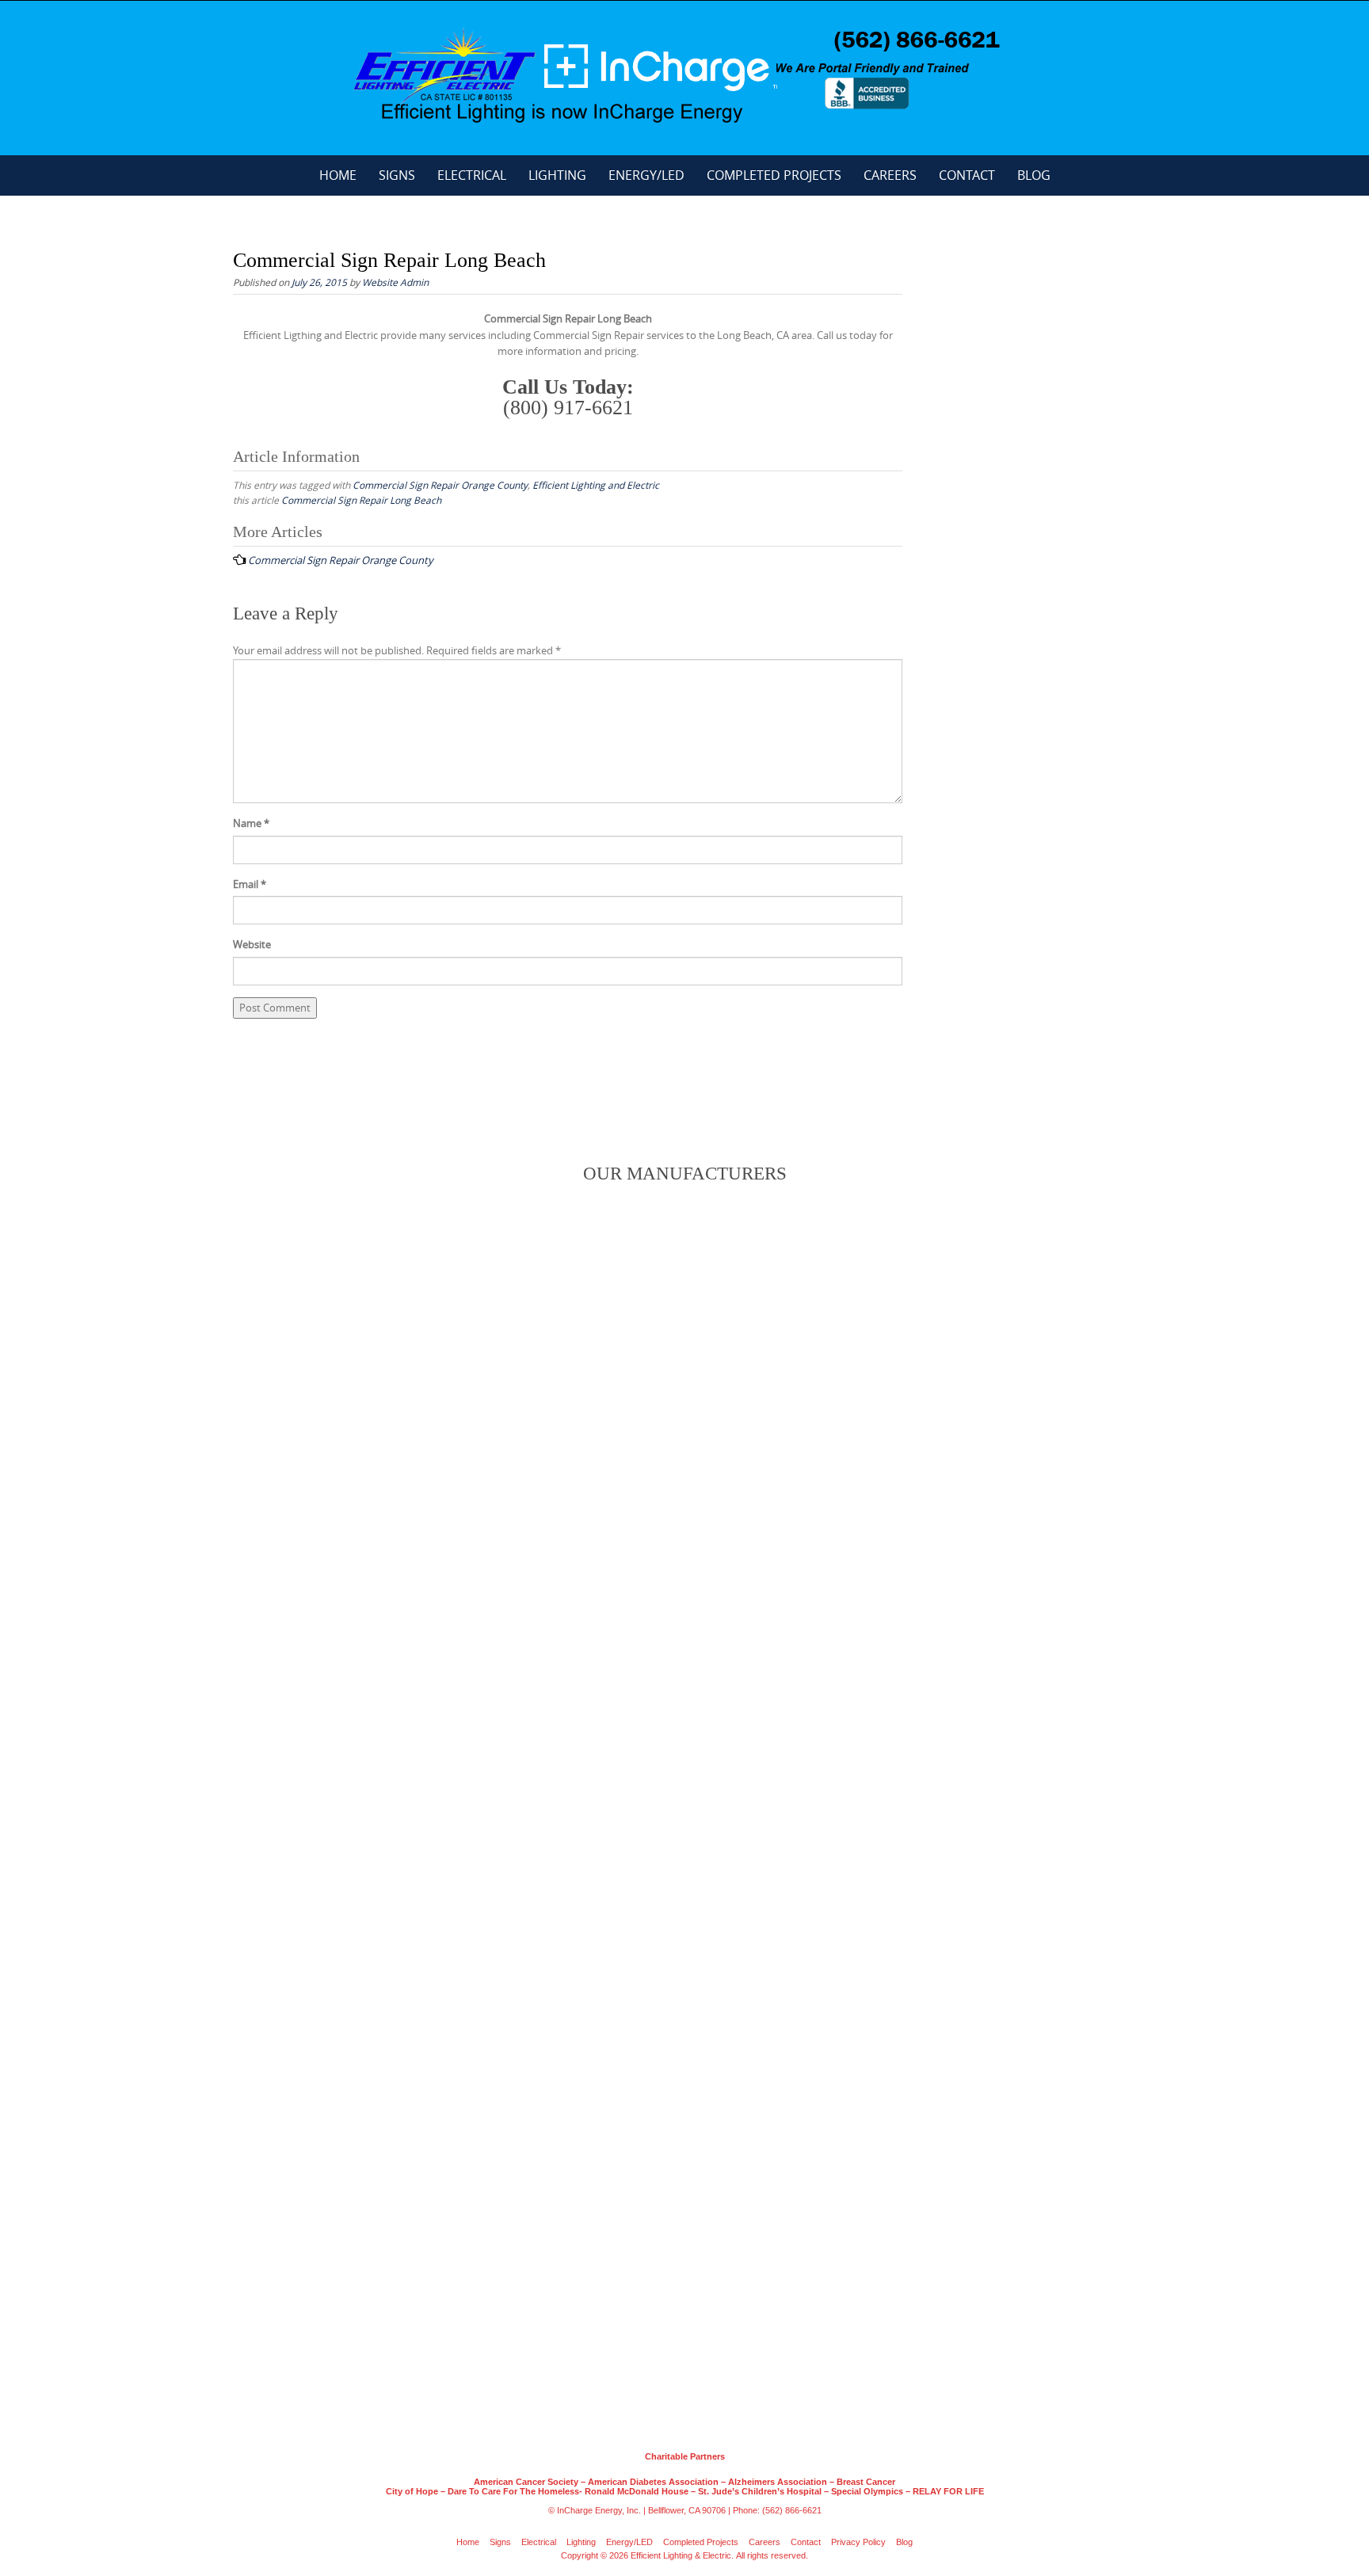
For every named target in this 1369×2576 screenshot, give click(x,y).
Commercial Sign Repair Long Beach (361, 500)
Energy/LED (646, 175)
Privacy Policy (858, 2542)
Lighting (557, 175)
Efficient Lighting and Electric (596, 485)
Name (251, 823)
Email (250, 884)
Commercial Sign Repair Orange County (440, 485)
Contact (967, 175)
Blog (1034, 175)
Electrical (472, 175)
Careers (890, 175)
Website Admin (395, 282)
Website (252, 944)
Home (338, 175)
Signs (397, 175)
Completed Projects (774, 175)
